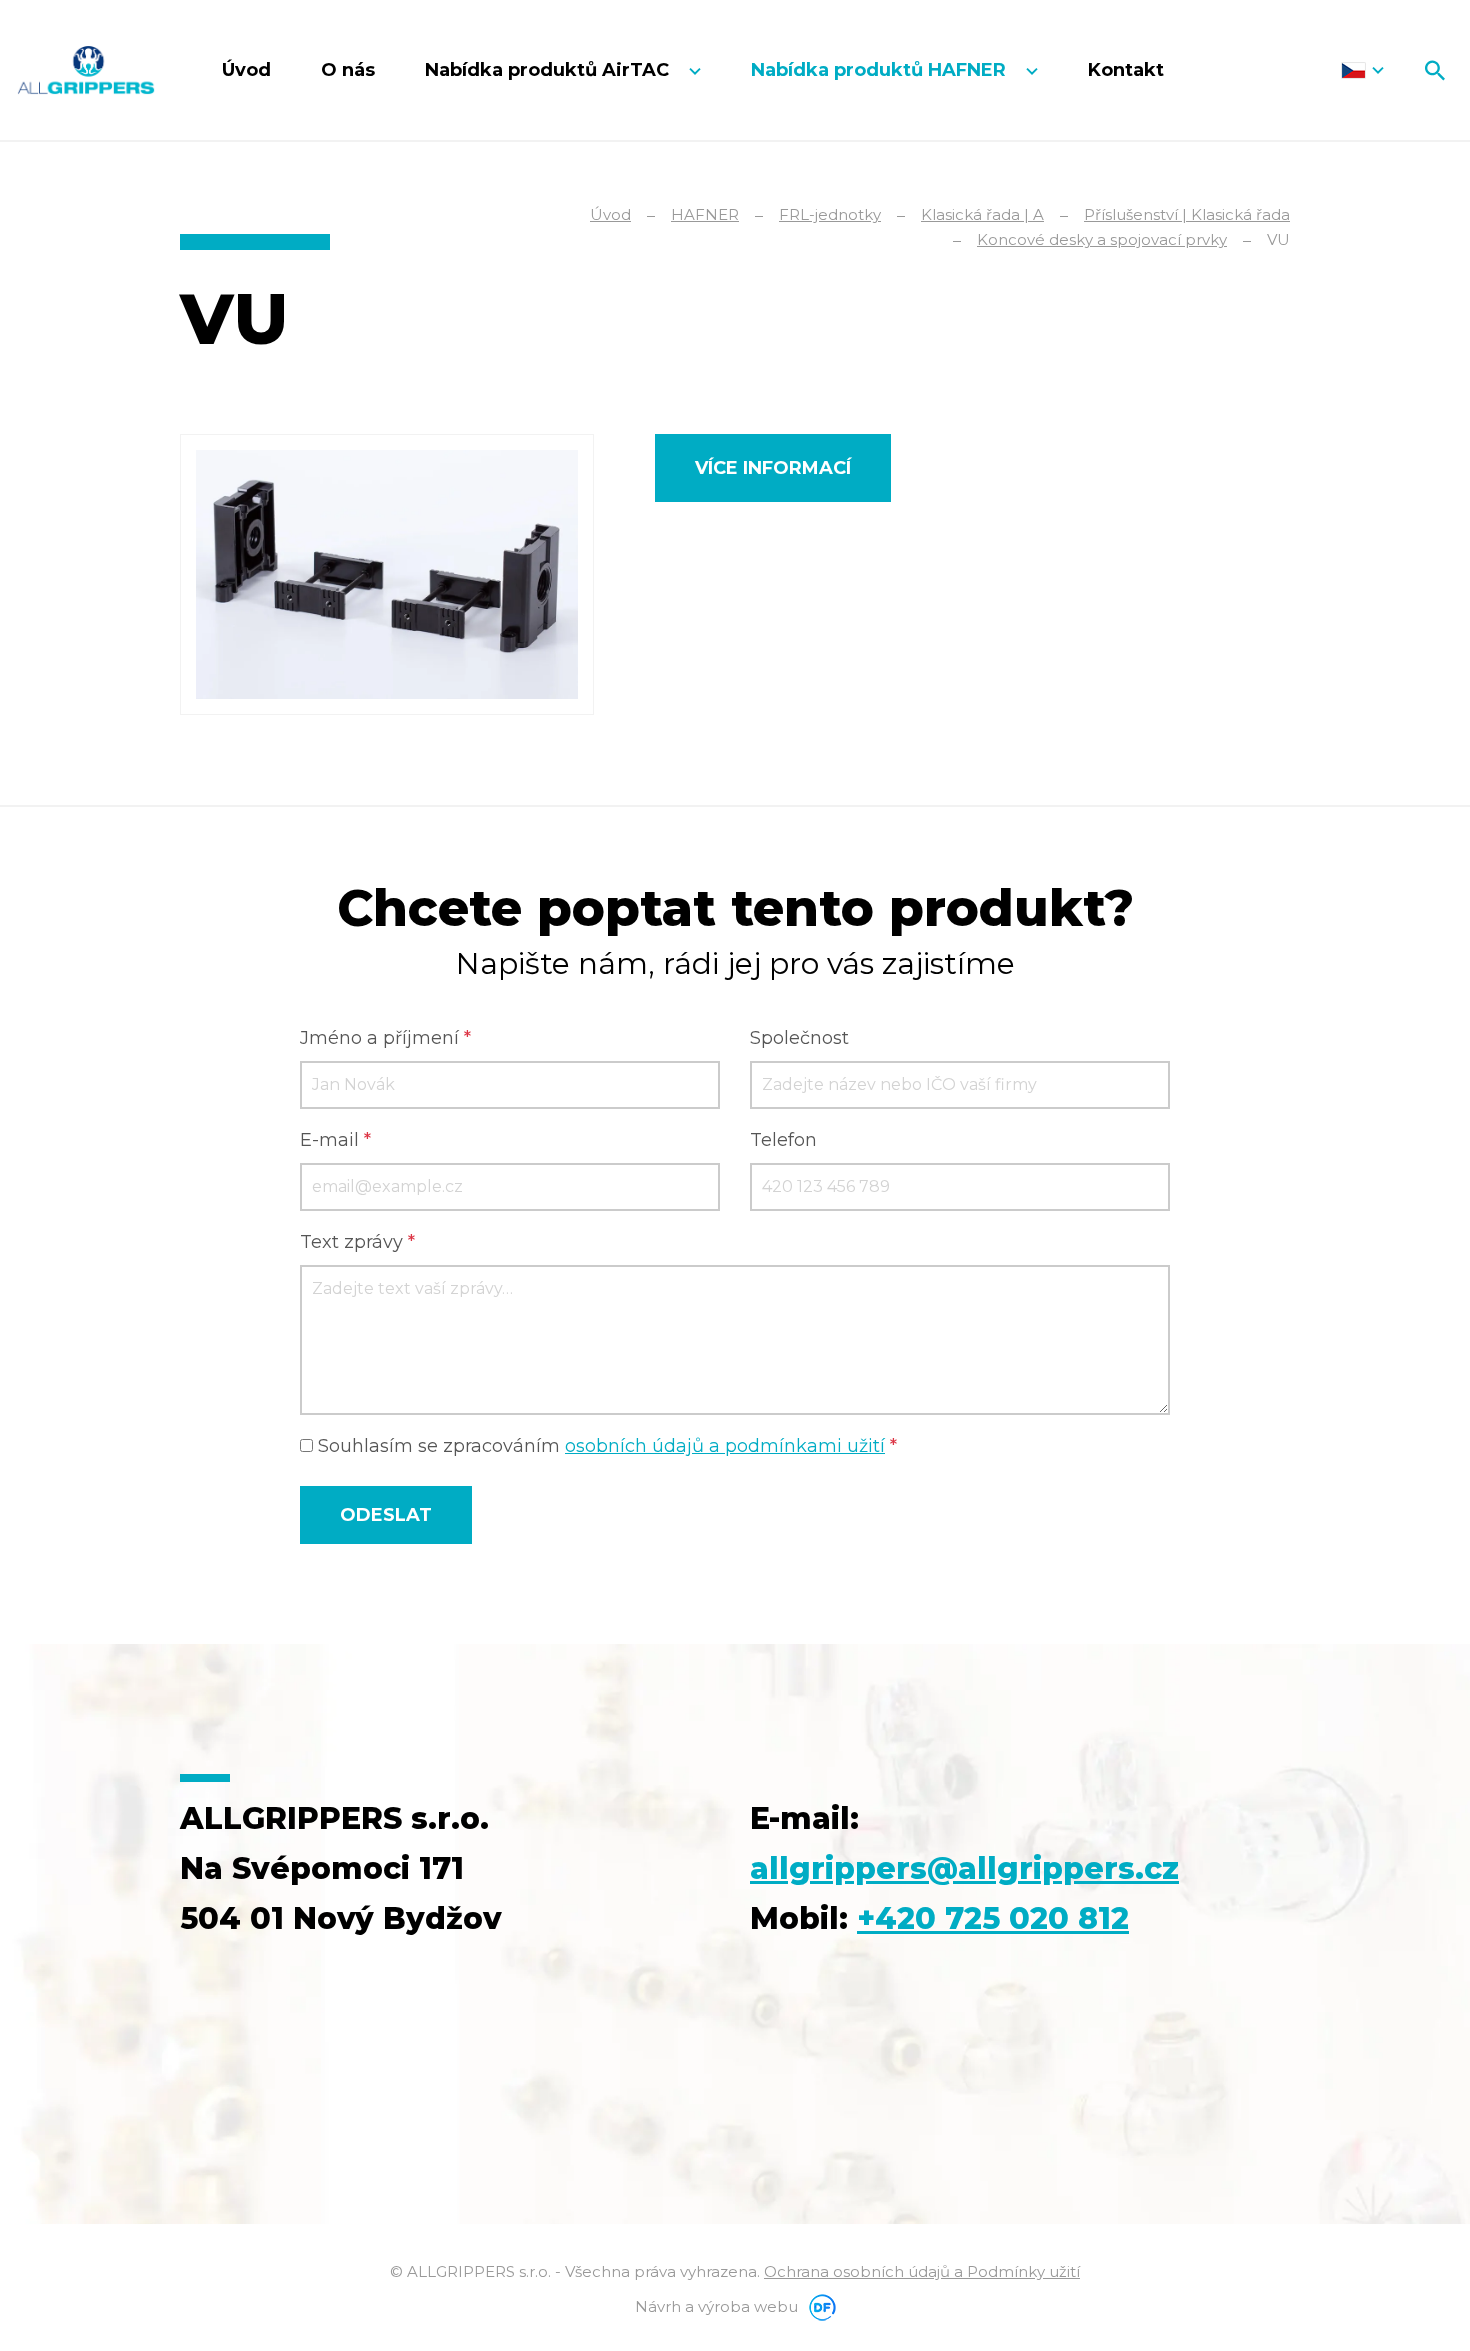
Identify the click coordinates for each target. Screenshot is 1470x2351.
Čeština (1362, 70)
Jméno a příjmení (385, 1038)
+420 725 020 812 (993, 1918)
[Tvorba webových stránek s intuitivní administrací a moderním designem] (819, 2306)
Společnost (799, 1038)
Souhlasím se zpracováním (605, 1446)
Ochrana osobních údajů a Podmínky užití (922, 2271)
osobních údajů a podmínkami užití (725, 1446)
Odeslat (386, 1515)
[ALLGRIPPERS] (86, 70)
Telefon (783, 1140)
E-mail (335, 1140)
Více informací (773, 468)
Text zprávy (357, 1242)
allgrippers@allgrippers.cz (964, 1868)
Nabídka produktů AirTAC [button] (549, 70)
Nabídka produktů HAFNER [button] (881, 70)
